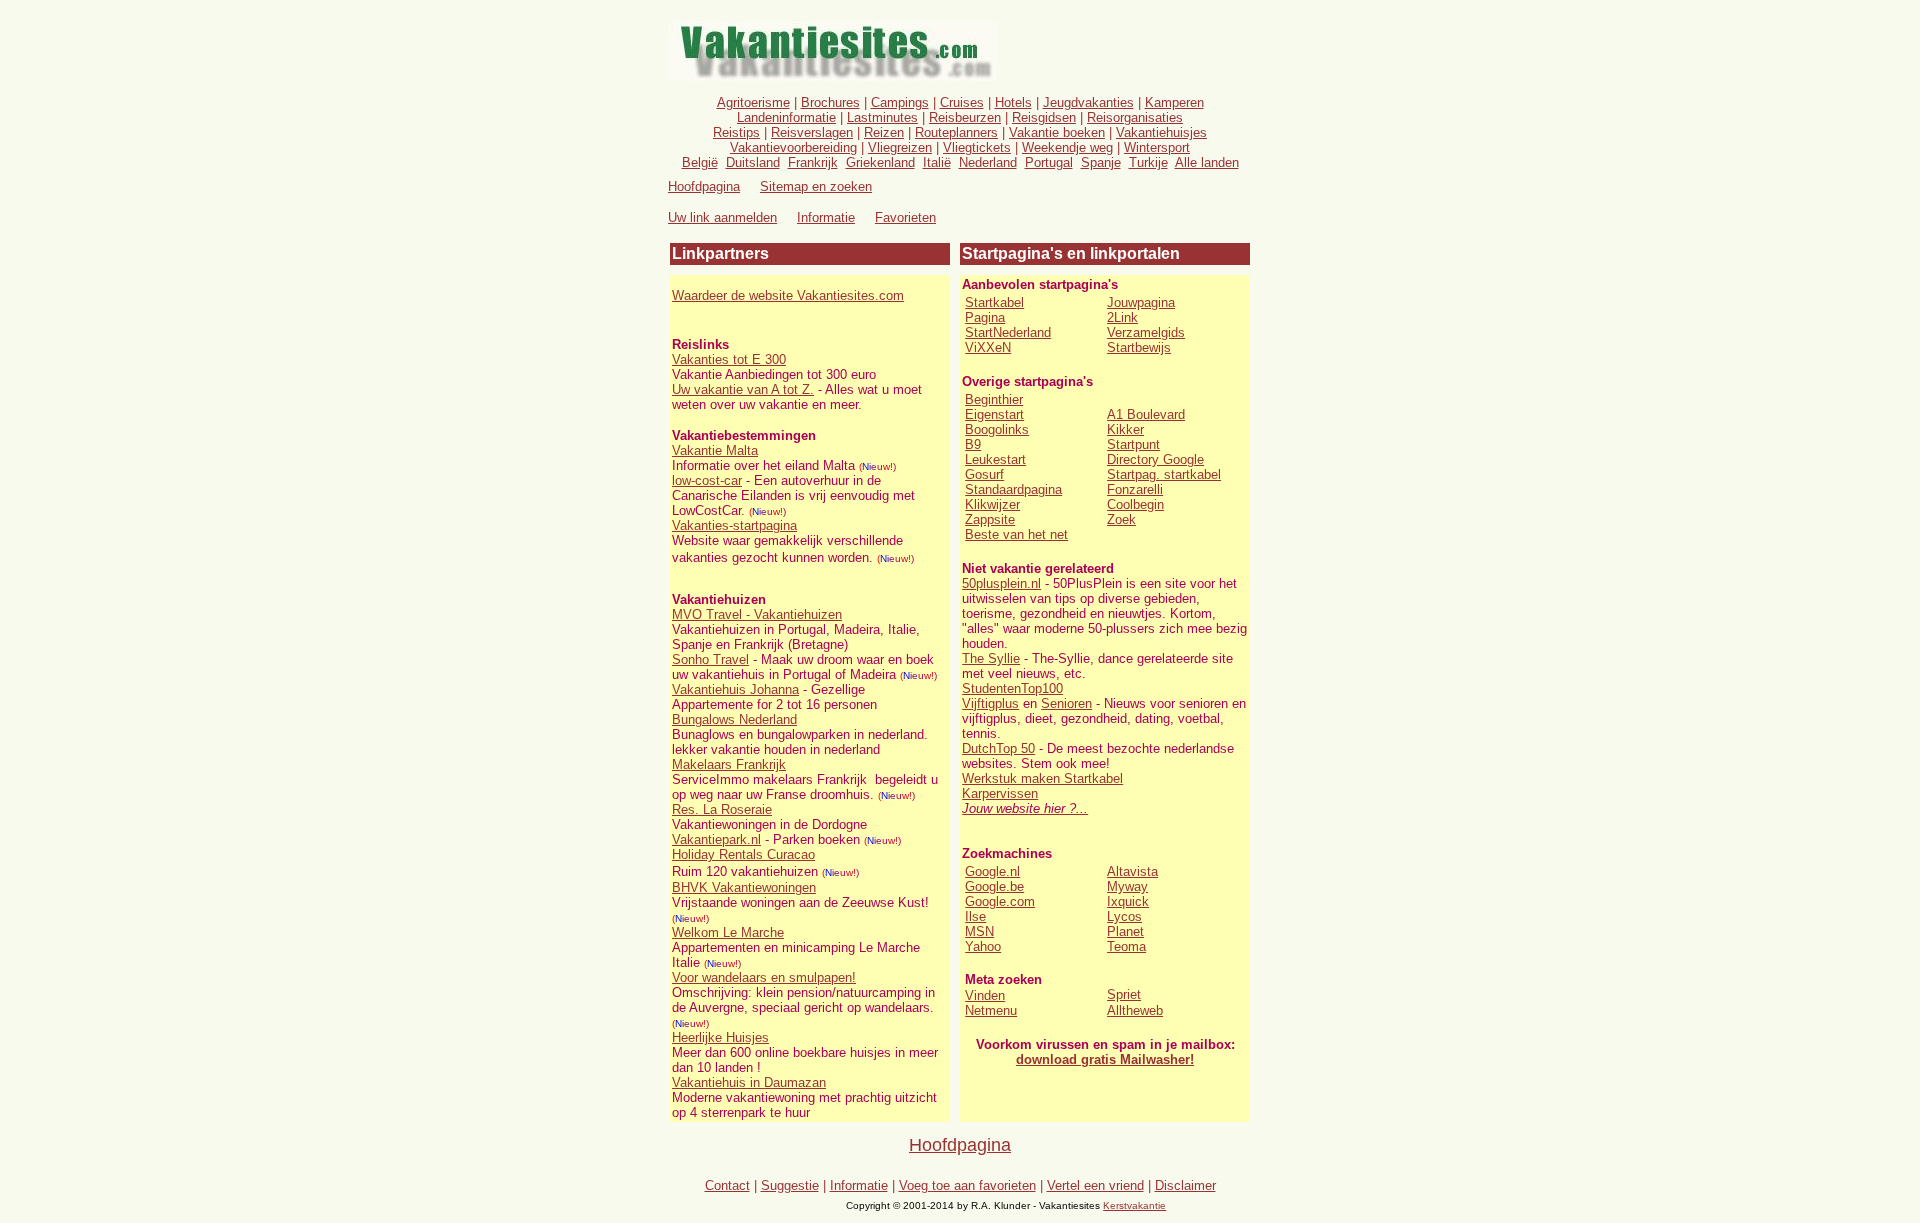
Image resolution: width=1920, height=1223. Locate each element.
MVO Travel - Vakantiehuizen (757, 614)
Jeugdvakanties (1088, 102)
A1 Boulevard (1146, 414)
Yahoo (983, 946)
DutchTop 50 (998, 748)
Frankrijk (813, 162)
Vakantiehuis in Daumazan (749, 1082)
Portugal (1049, 162)
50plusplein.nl (1001, 583)
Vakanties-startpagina (734, 525)
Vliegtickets (977, 147)
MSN (979, 931)
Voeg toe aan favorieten (967, 1185)
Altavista (1132, 871)
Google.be (994, 886)
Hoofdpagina (960, 1145)
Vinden (985, 995)
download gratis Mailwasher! (1105, 1059)
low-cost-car (707, 480)
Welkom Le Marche (728, 932)
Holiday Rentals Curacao (743, 854)
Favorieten (905, 217)
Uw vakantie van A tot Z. (743, 389)
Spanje (1101, 162)
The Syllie (991, 658)
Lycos (1124, 916)
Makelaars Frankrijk (729, 764)
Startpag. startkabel (1164, 474)
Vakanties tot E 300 (729, 359)
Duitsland (753, 162)
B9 (973, 444)
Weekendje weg (1067, 147)
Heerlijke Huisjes (720, 1037)
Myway (1127, 886)
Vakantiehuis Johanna (735, 689)
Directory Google (1155, 459)
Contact (727, 1185)
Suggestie (790, 1185)
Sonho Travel (710, 659)
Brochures (830, 102)
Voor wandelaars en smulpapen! (764, 977)
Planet (1125, 931)
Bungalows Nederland (734, 719)
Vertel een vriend (1095, 1185)
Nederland (988, 162)
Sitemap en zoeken (816, 186)
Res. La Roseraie (722, 809)
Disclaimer (1185, 1185)
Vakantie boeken (1057, 132)
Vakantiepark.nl (716, 839)
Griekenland (880, 162)
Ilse (975, 916)
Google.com (1000, 901)
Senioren (1066, 703)
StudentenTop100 (1012, 688)
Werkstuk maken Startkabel (1042, 778)
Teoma (1126, 946)
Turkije (1148, 162)
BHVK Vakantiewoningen (744, 887)
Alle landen (1207, 162)
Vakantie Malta (715, 450)
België (700, 162)
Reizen (884, 132)
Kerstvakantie (1134, 1205)
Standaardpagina (1013, 489)
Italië (937, 162)
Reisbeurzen (965, 117)
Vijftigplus (990, 703)
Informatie (826, 217)
